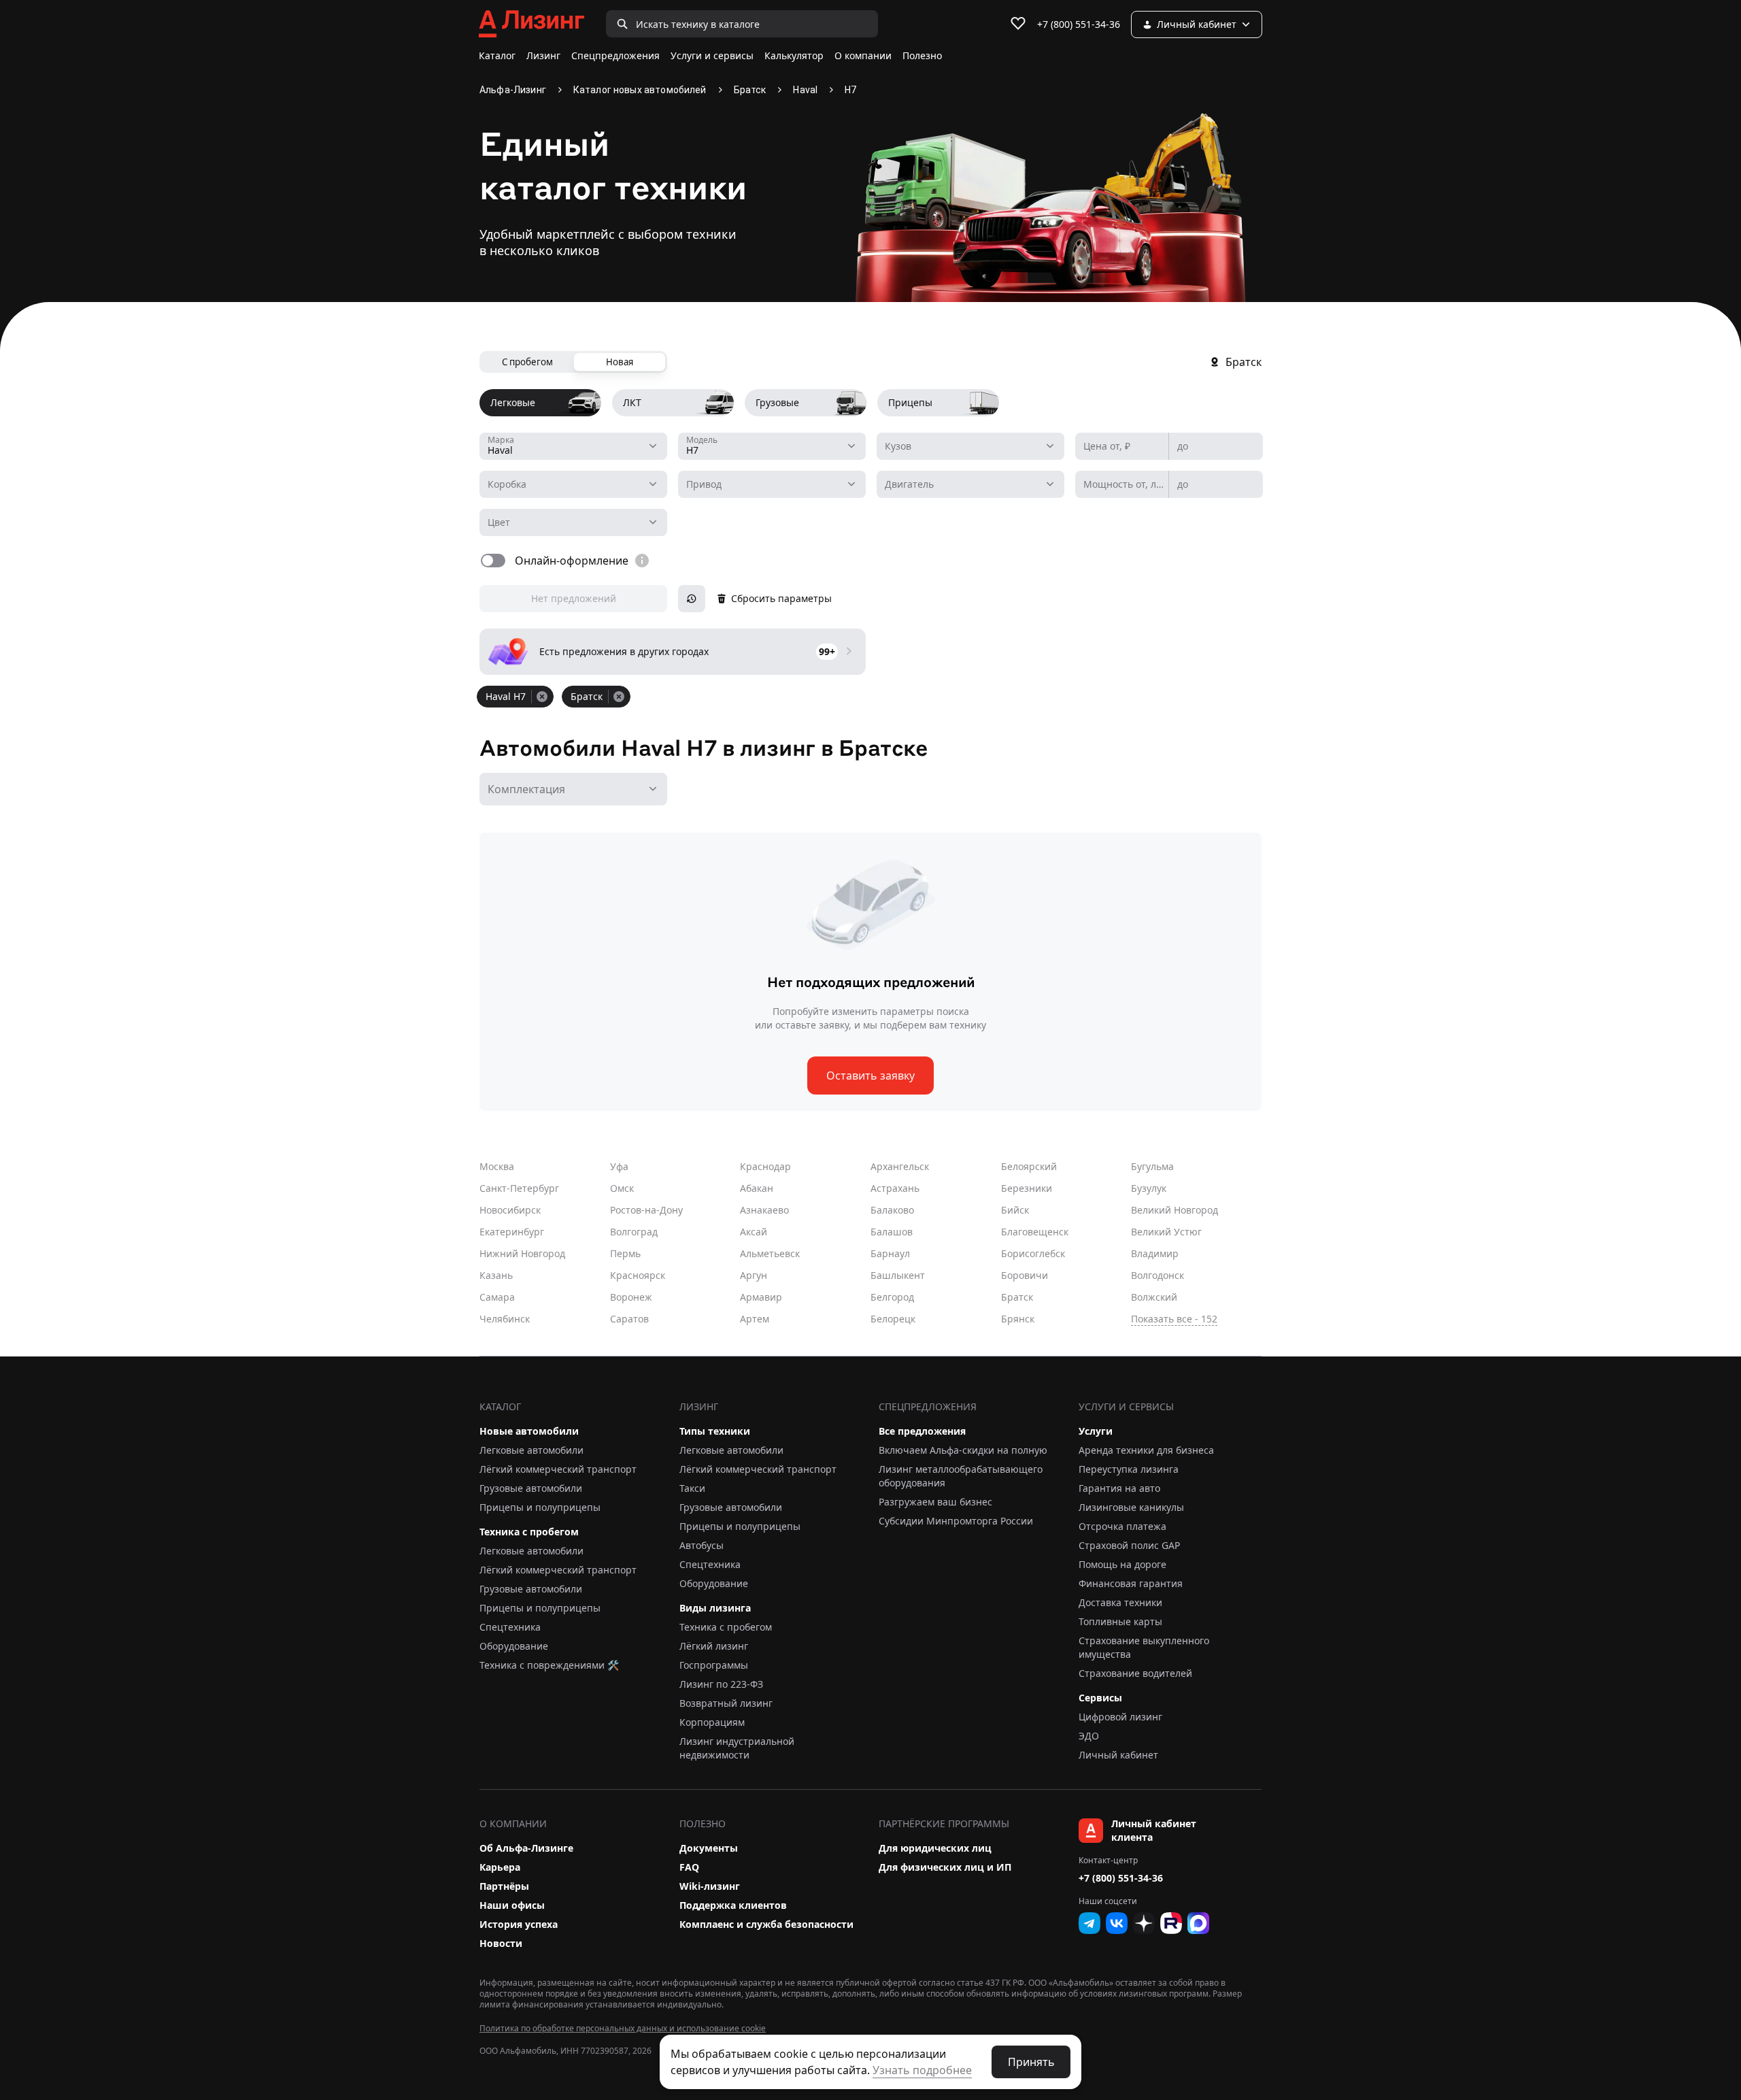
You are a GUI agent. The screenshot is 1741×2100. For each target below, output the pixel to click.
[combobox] (573, 446)
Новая (620, 362)
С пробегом (527, 362)
